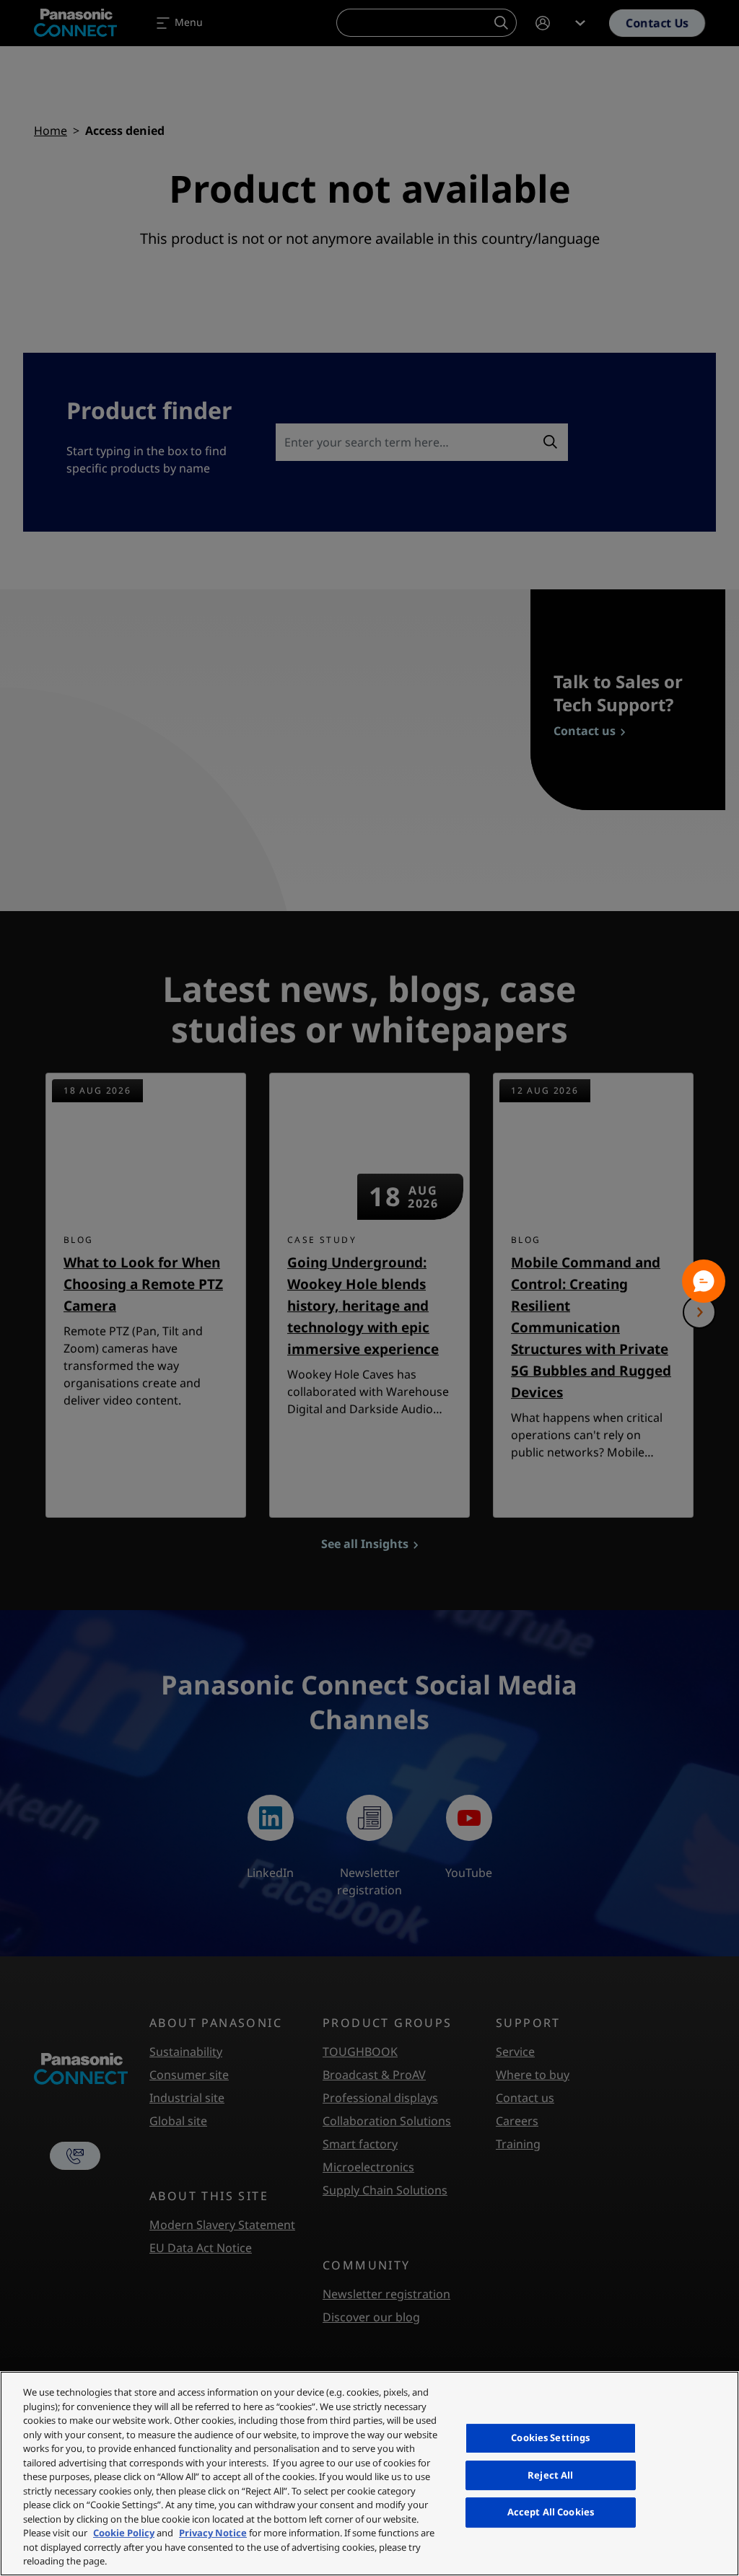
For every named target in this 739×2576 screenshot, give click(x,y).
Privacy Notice (213, 2533)
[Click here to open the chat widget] (704, 1281)
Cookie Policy (124, 2533)
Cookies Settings (550, 2437)
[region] (369, 2474)
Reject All (550, 2475)
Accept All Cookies (551, 2512)
